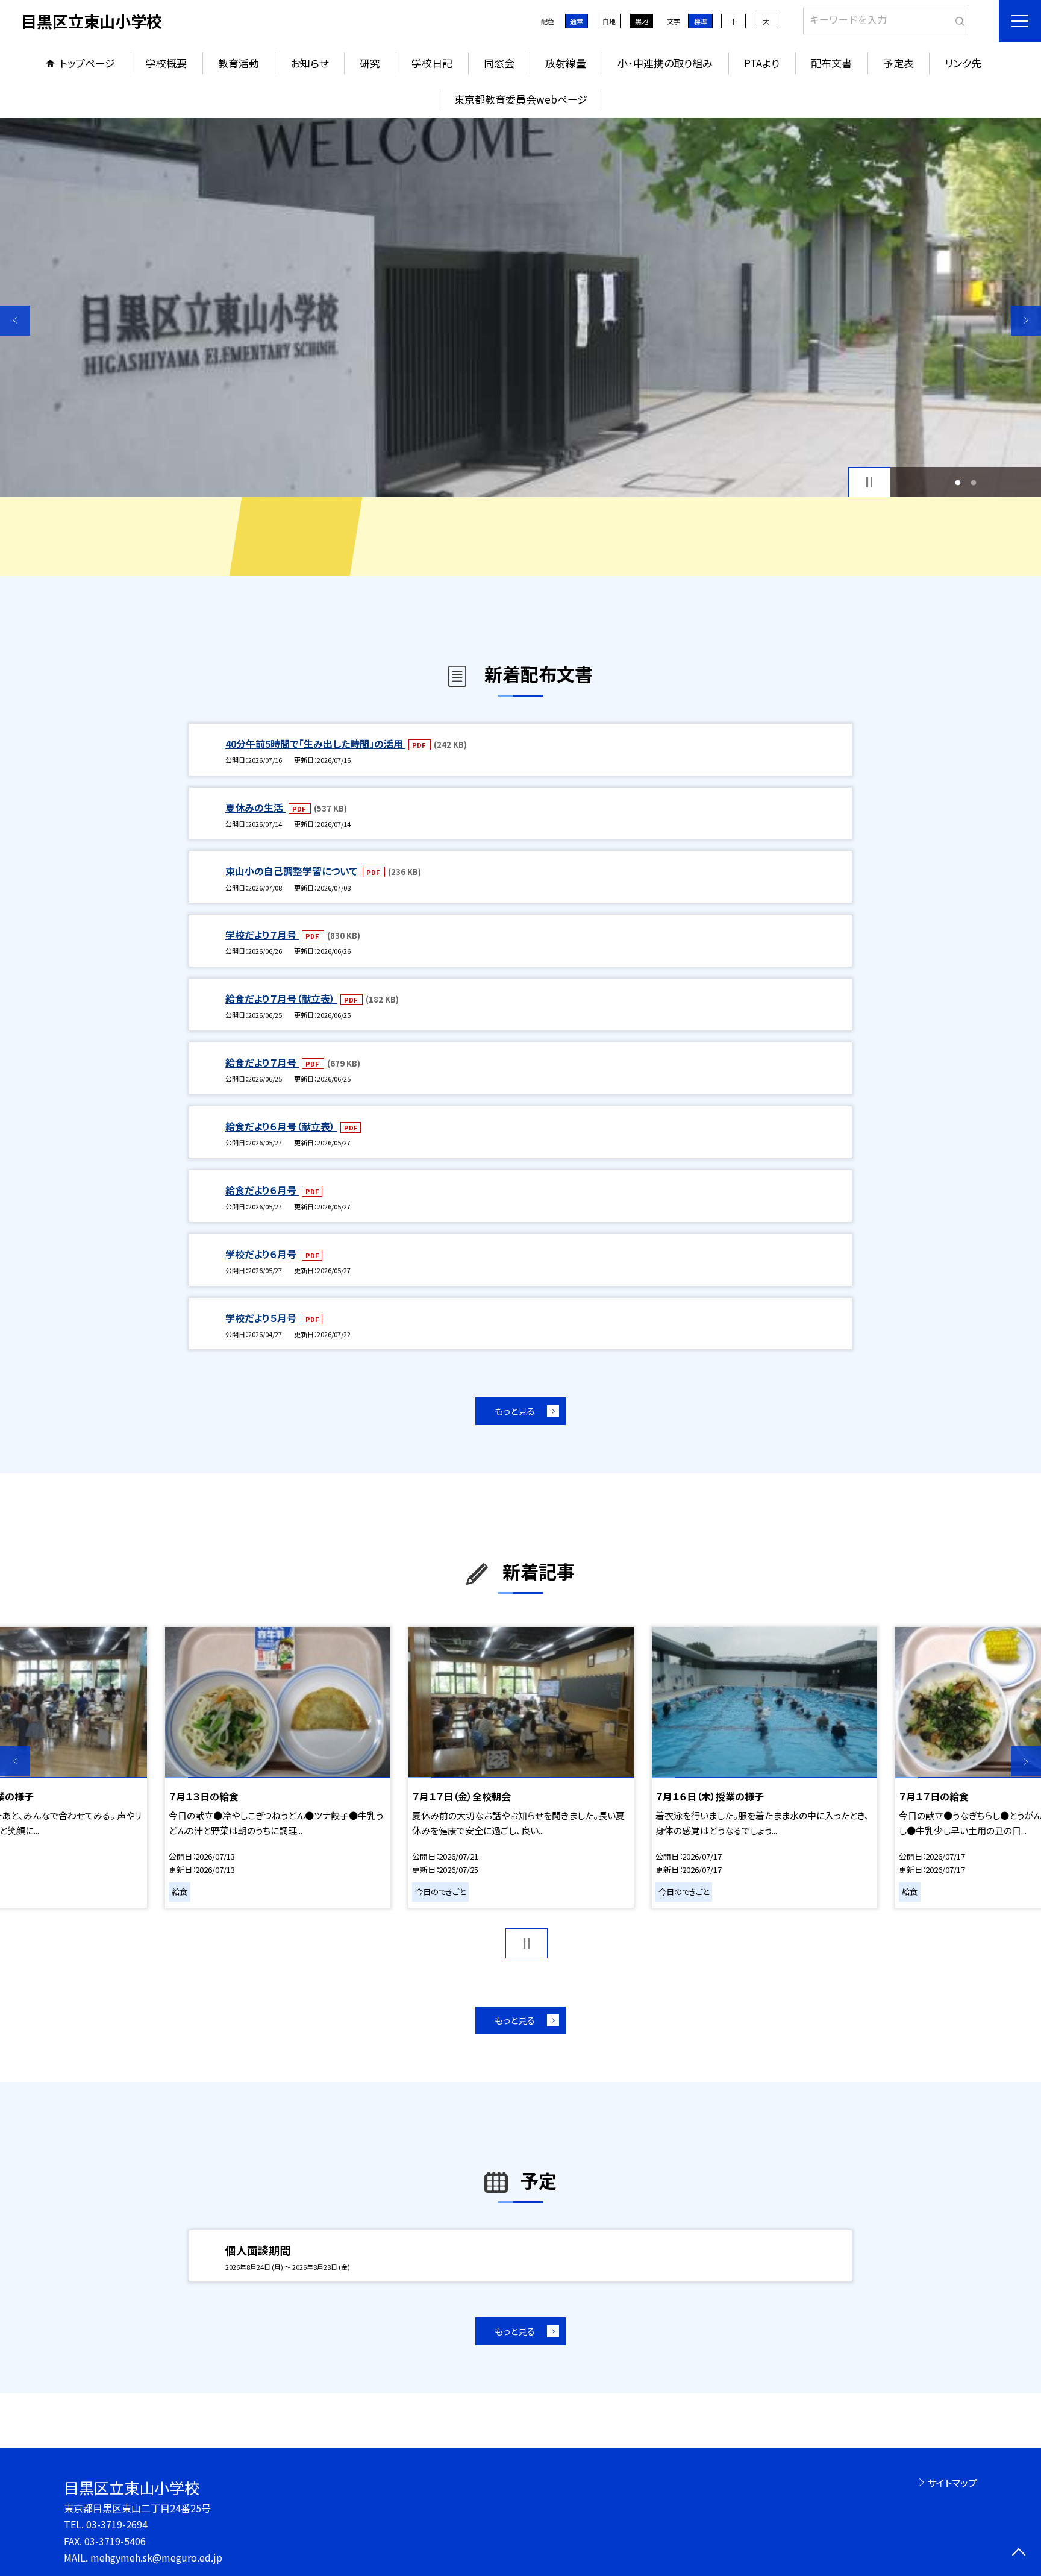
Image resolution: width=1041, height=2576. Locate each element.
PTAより (762, 63)
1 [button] (958, 482)
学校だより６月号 (262, 1254)
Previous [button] (15, 321)
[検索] (958, 19)
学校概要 (166, 63)
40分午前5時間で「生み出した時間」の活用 (315, 744)
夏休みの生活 (255, 807)
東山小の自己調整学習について (292, 871)
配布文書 (831, 63)
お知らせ (309, 63)
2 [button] (974, 482)
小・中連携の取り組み (665, 63)
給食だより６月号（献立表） (281, 1126)
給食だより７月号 (262, 1062)
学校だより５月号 (262, 1318)
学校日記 (432, 63)
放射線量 (566, 63)
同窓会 (499, 63)
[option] (520, 307)
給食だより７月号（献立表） (281, 998)
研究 (370, 63)
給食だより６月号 (262, 1190)
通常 (577, 21)
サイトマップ (952, 2483)
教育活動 (239, 63)
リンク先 (963, 63)
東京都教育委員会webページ (521, 99)
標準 (701, 21)
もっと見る (515, 1411)
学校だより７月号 (262, 935)
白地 (609, 21)
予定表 (899, 63)
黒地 (642, 21)
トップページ (87, 63)
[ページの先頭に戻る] (1018, 2553)
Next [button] (1026, 321)
